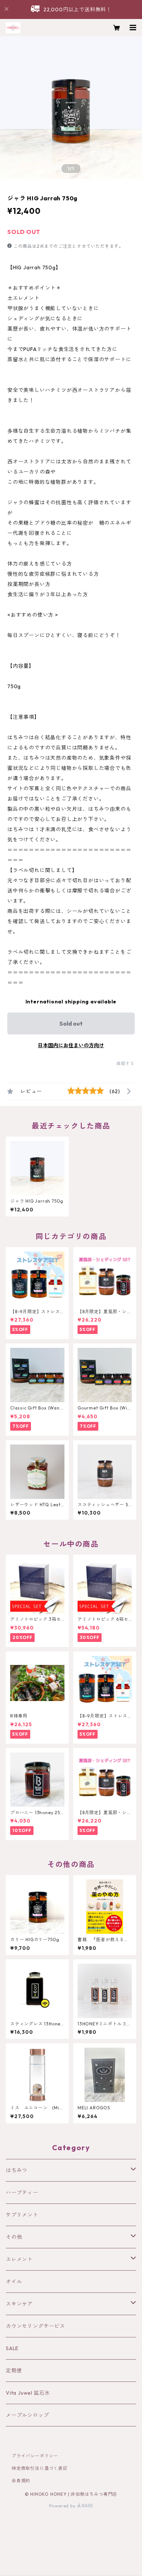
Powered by (63, 2506)
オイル (14, 2282)
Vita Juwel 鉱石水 (28, 2393)
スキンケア (19, 2304)
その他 (14, 2237)
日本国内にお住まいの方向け (71, 1045)
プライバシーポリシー (35, 2456)
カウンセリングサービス (35, 2326)
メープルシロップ (27, 2415)
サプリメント (22, 2215)
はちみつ (17, 2170)
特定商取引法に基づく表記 (40, 2468)
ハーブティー (22, 2193)
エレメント (19, 2259)
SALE (12, 2348)
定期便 (14, 2371)
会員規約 (21, 2481)
